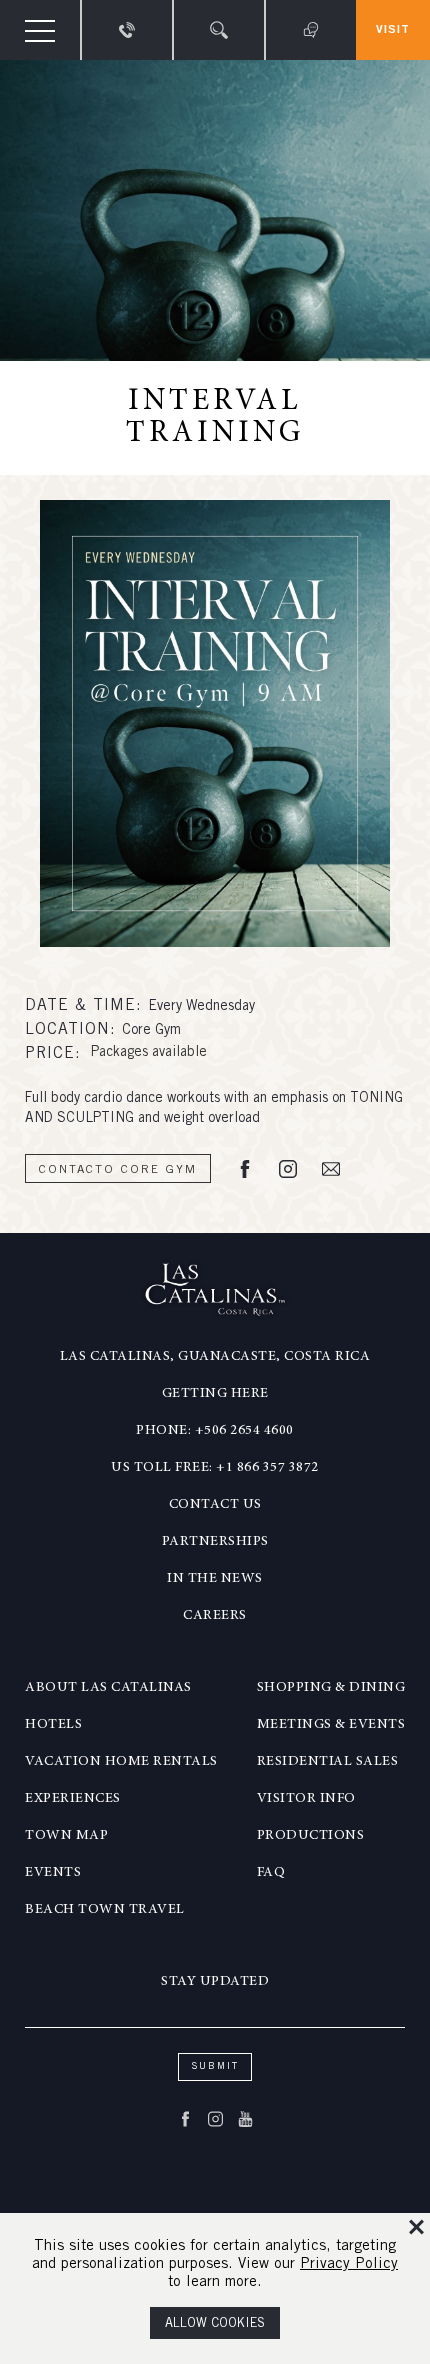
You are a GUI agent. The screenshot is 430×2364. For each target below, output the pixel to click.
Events (53, 1873)
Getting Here (215, 1394)
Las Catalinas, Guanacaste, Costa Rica (215, 1357)
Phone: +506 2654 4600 (215, 1431)
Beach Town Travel (105, 1910)
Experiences (73, 1799)
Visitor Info (306, 1799)
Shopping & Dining (331, 1688)
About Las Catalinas (108, 1688)
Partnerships (215, 1542)
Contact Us (215, 1505)
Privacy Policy (349, 2264)
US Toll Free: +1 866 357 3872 (215, 1468)
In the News (215, 1579)
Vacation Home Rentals (121, 1762)
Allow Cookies (215, 2324)
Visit (393, 30)
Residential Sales (328, 1762)
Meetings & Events (331, 1725)
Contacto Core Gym (118, 1170)
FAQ (271, 1873)
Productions (311, 1836)
